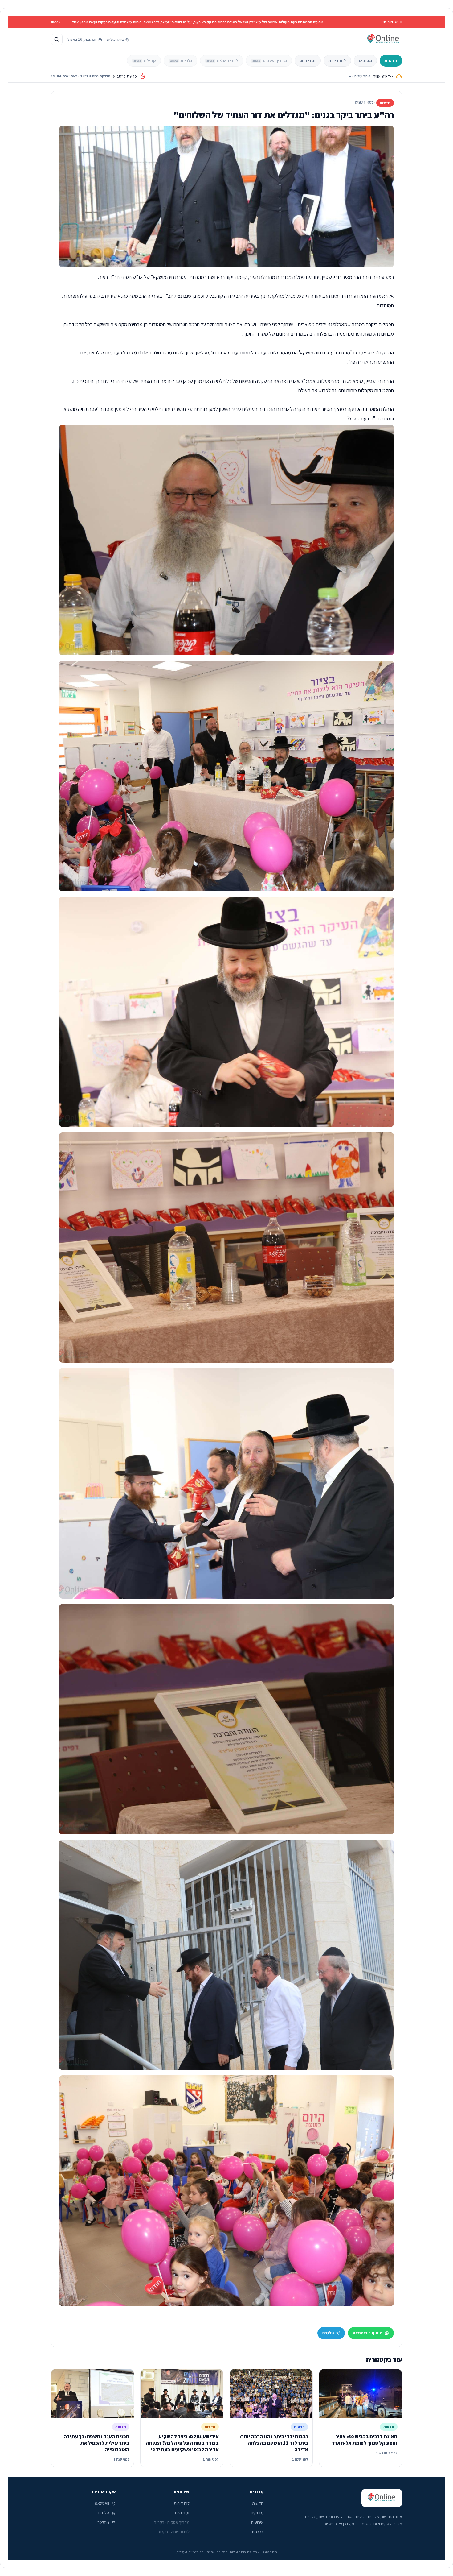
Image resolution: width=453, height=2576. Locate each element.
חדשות (391, 60)
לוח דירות (337, 60)
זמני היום (308, 60)
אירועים (257, 2522)
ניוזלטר (103, 2522)
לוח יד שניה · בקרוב (174, 2532)
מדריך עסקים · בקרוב (172, 2522)
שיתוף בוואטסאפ (368, 2333)
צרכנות (258, 2532)
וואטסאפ (102, 2503)
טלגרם (328, 2333)
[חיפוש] (57, 39)
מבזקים (365, 60)
